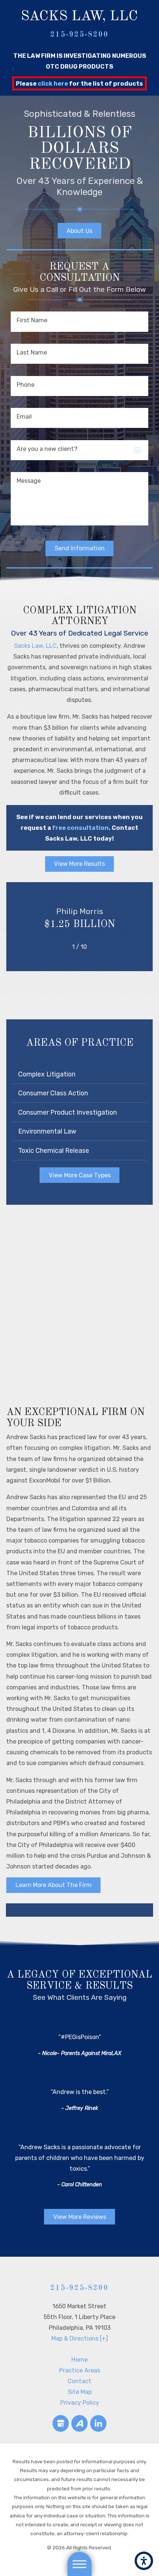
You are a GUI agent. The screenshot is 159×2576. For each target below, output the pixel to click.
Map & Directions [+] (80, 2338)
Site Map (80, 2392)
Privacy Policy (80, 2403)
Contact (79, 2381)
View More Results (79, 864)
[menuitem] (79, 2360)
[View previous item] (61, 947)
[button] (144, 2561)
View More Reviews (80, 2217)
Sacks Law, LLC (35, 646)
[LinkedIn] (99, 2423)
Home (79, 2360)
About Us (79, 231)
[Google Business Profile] (61, 2423)
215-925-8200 (79, 35)
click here (53, 84)
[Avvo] (80, 2423)
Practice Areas (80, 2370)
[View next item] (97, 947)
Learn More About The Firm (54, 1885)
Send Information (80, 548)
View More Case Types (80, 1175)
